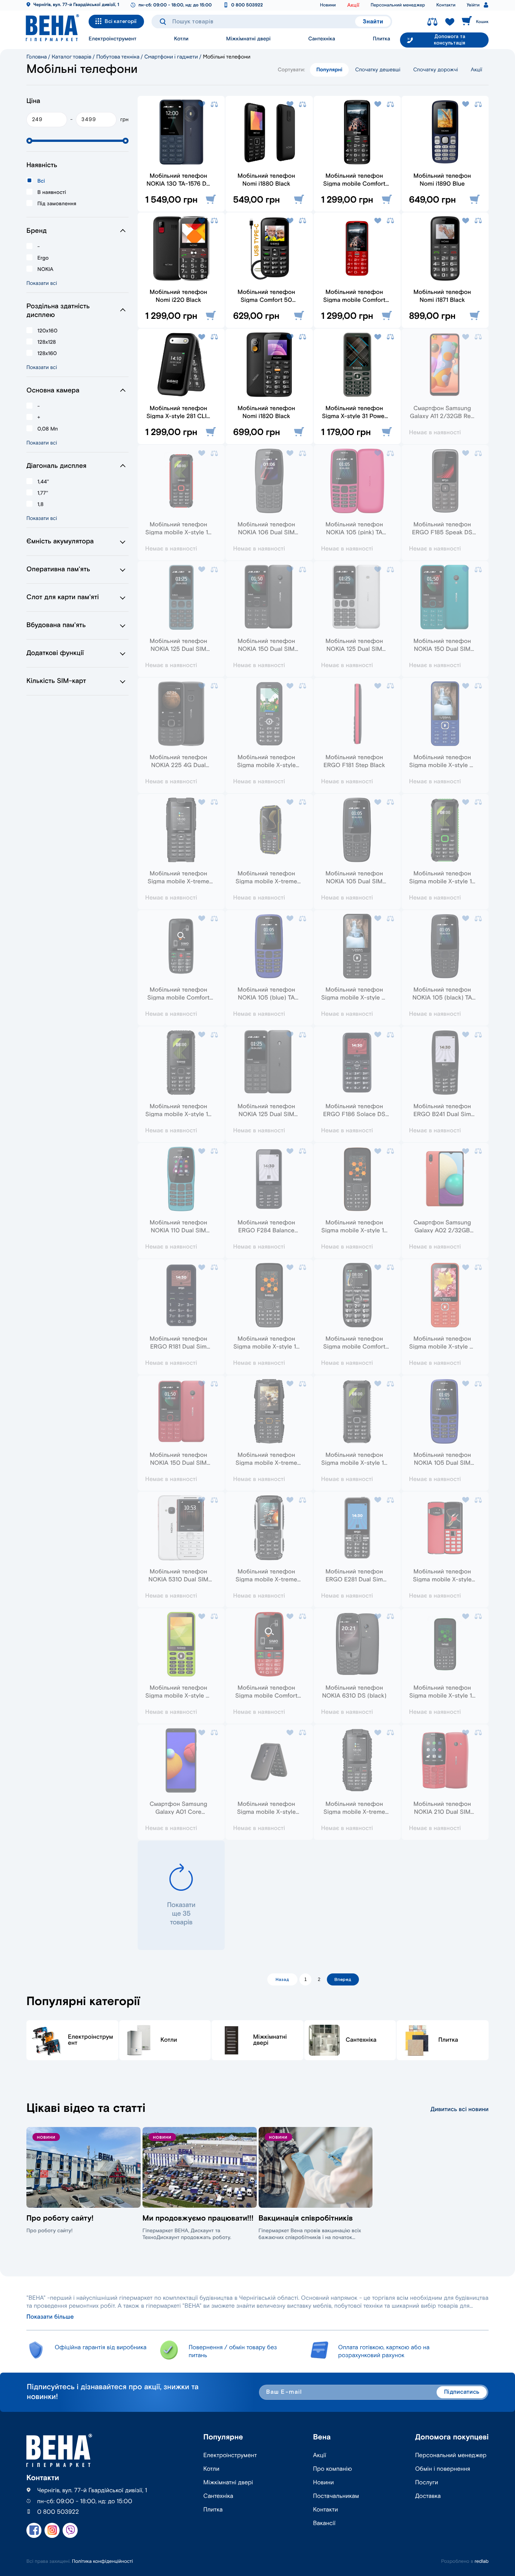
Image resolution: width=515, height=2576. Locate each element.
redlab (482, 2561)
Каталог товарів (71, 57)
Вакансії (324, 2523)
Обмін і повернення (443, 2469)
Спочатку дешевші (378, 70)
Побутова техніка (118, 57)
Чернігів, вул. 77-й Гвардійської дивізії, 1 (76, 5)
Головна (37, 57)
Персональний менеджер (398, 5)
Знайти (373, 22)
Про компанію (332, 2469)
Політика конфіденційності (103, 2561)
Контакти (446, 5)
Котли (181, 39)
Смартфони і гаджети (171, 57)
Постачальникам (336, 2496)
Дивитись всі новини (460, 2109)
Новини (328, 5)
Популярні (329, 70)
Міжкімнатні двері (248, 39)
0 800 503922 (247, 5)
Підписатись (462, 2392)
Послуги (427, 2483)
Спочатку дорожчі (436, 70)
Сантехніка (322, 39)
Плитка (382, 39)
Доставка (428, 2496)
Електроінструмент (113, 39)
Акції (353, 5)
